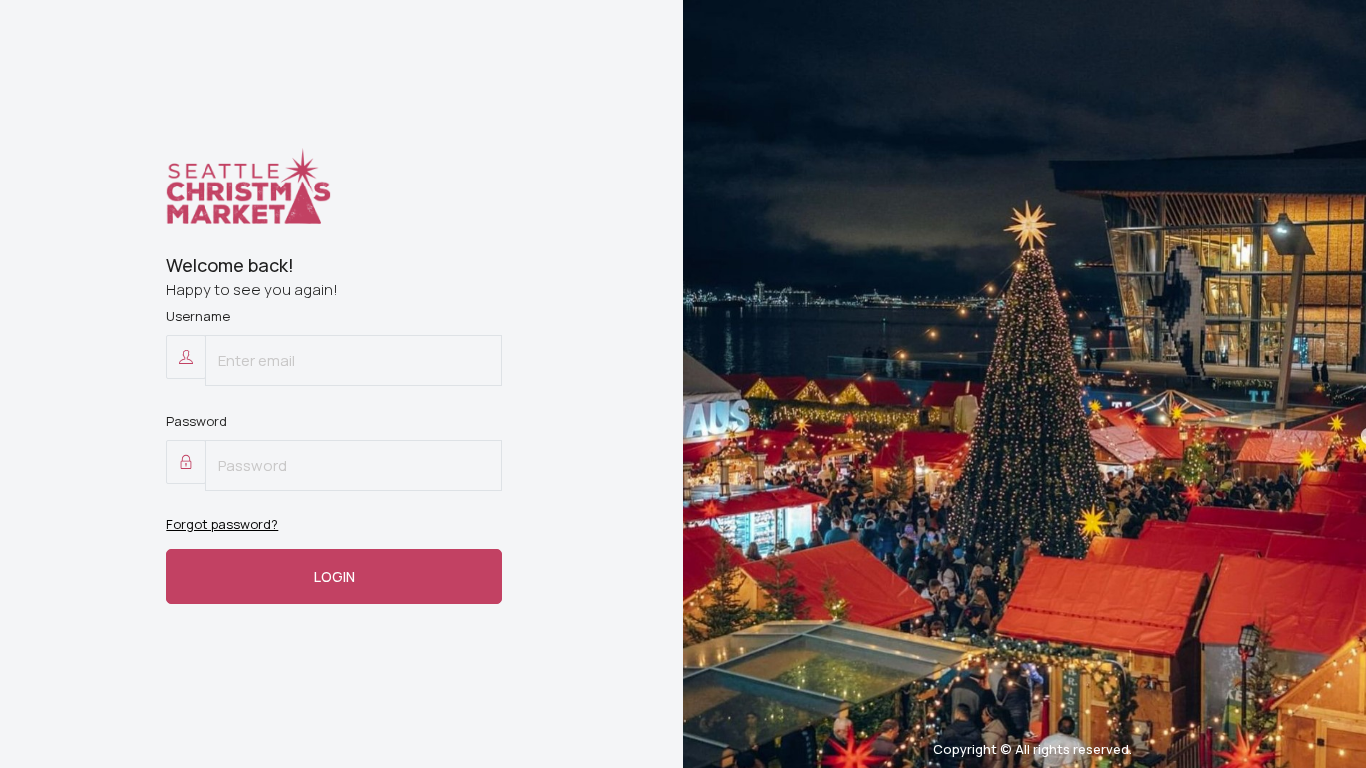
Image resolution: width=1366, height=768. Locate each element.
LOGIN (334, 576)
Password (196, 421)
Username (198, 316)
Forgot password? (222, 524)
